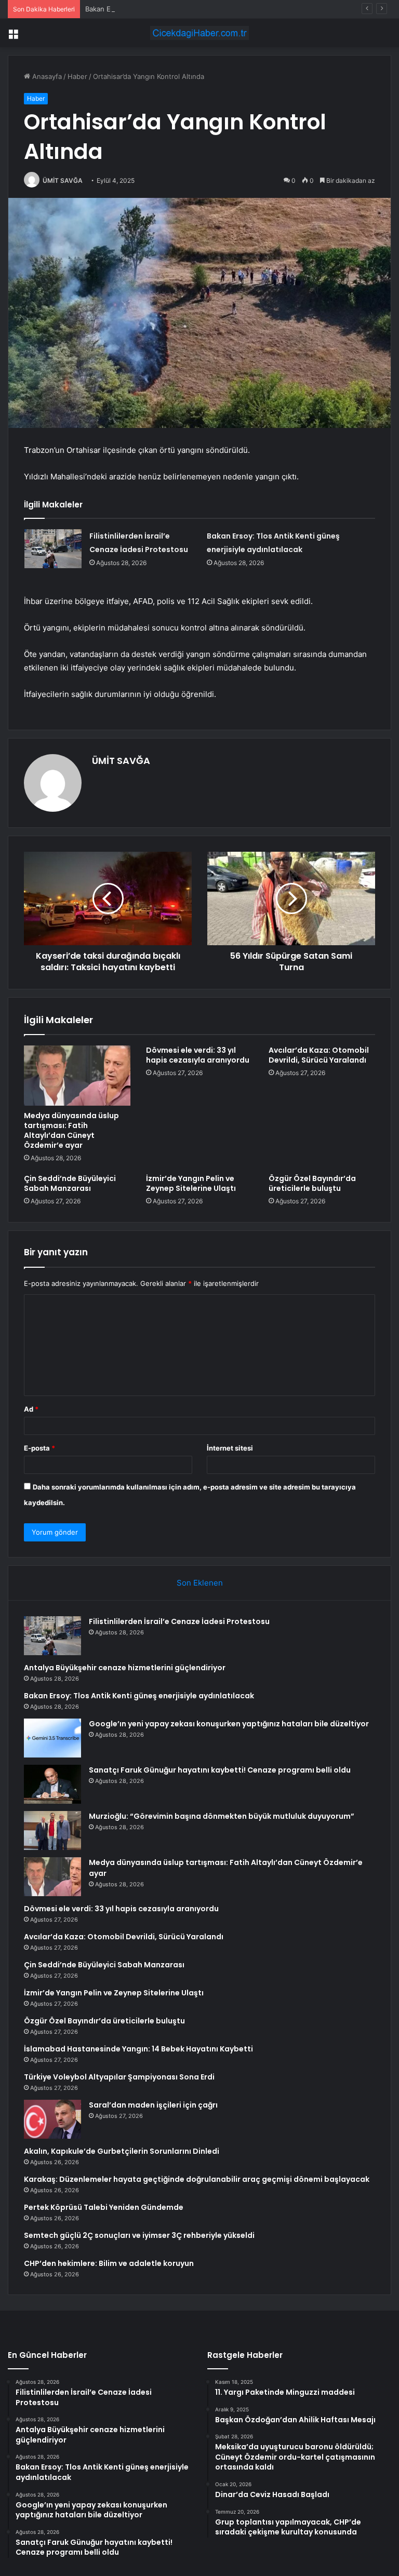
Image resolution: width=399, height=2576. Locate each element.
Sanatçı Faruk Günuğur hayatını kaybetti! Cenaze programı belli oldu (220, 1770)
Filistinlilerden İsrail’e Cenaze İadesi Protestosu (179, 1621)
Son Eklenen (200, 1583)
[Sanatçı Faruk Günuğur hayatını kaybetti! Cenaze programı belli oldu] (52, 1784)
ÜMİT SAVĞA (63, 180)
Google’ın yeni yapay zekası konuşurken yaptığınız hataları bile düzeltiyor (229, 1724)
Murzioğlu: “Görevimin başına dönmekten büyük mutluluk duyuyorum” (222, 1816)
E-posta (39, 1448)
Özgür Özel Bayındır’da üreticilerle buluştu (312, 1183)
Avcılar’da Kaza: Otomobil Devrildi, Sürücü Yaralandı (319, 1055)
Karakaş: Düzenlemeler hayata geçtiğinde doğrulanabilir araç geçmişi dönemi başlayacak (197, 2179)
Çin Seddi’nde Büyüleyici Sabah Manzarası (70, 1183)
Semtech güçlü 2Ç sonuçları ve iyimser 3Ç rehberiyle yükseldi (139, 2235)
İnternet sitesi (230, 1448)
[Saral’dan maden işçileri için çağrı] (52, 2119)
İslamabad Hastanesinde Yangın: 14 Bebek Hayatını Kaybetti (138, 2049)
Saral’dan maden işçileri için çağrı (153, 2105)
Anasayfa (46, 76)
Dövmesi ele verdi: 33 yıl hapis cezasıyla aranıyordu (198, 1055)
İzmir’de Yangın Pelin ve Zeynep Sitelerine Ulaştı (191, 1183)
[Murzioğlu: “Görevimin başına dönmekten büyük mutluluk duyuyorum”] (52, 1830)
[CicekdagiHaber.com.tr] (199, 33)
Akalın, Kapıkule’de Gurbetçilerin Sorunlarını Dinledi (122, 2151)
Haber (77, 76)
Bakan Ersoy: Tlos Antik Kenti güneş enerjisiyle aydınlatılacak (183, 9)
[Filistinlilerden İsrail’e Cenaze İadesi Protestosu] (53, 549)
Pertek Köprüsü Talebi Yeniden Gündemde (104, 2207)
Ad (31, 1409)
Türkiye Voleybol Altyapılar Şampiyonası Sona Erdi (119, 2077)
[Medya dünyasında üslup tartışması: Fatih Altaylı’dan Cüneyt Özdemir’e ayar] (77, 1076)
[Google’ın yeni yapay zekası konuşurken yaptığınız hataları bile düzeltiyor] (52, 1738)
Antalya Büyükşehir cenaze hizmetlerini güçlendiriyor (125, 1668)
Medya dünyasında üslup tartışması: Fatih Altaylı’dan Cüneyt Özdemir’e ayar (71, 1130)
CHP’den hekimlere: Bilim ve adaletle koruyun (109, 2263)
